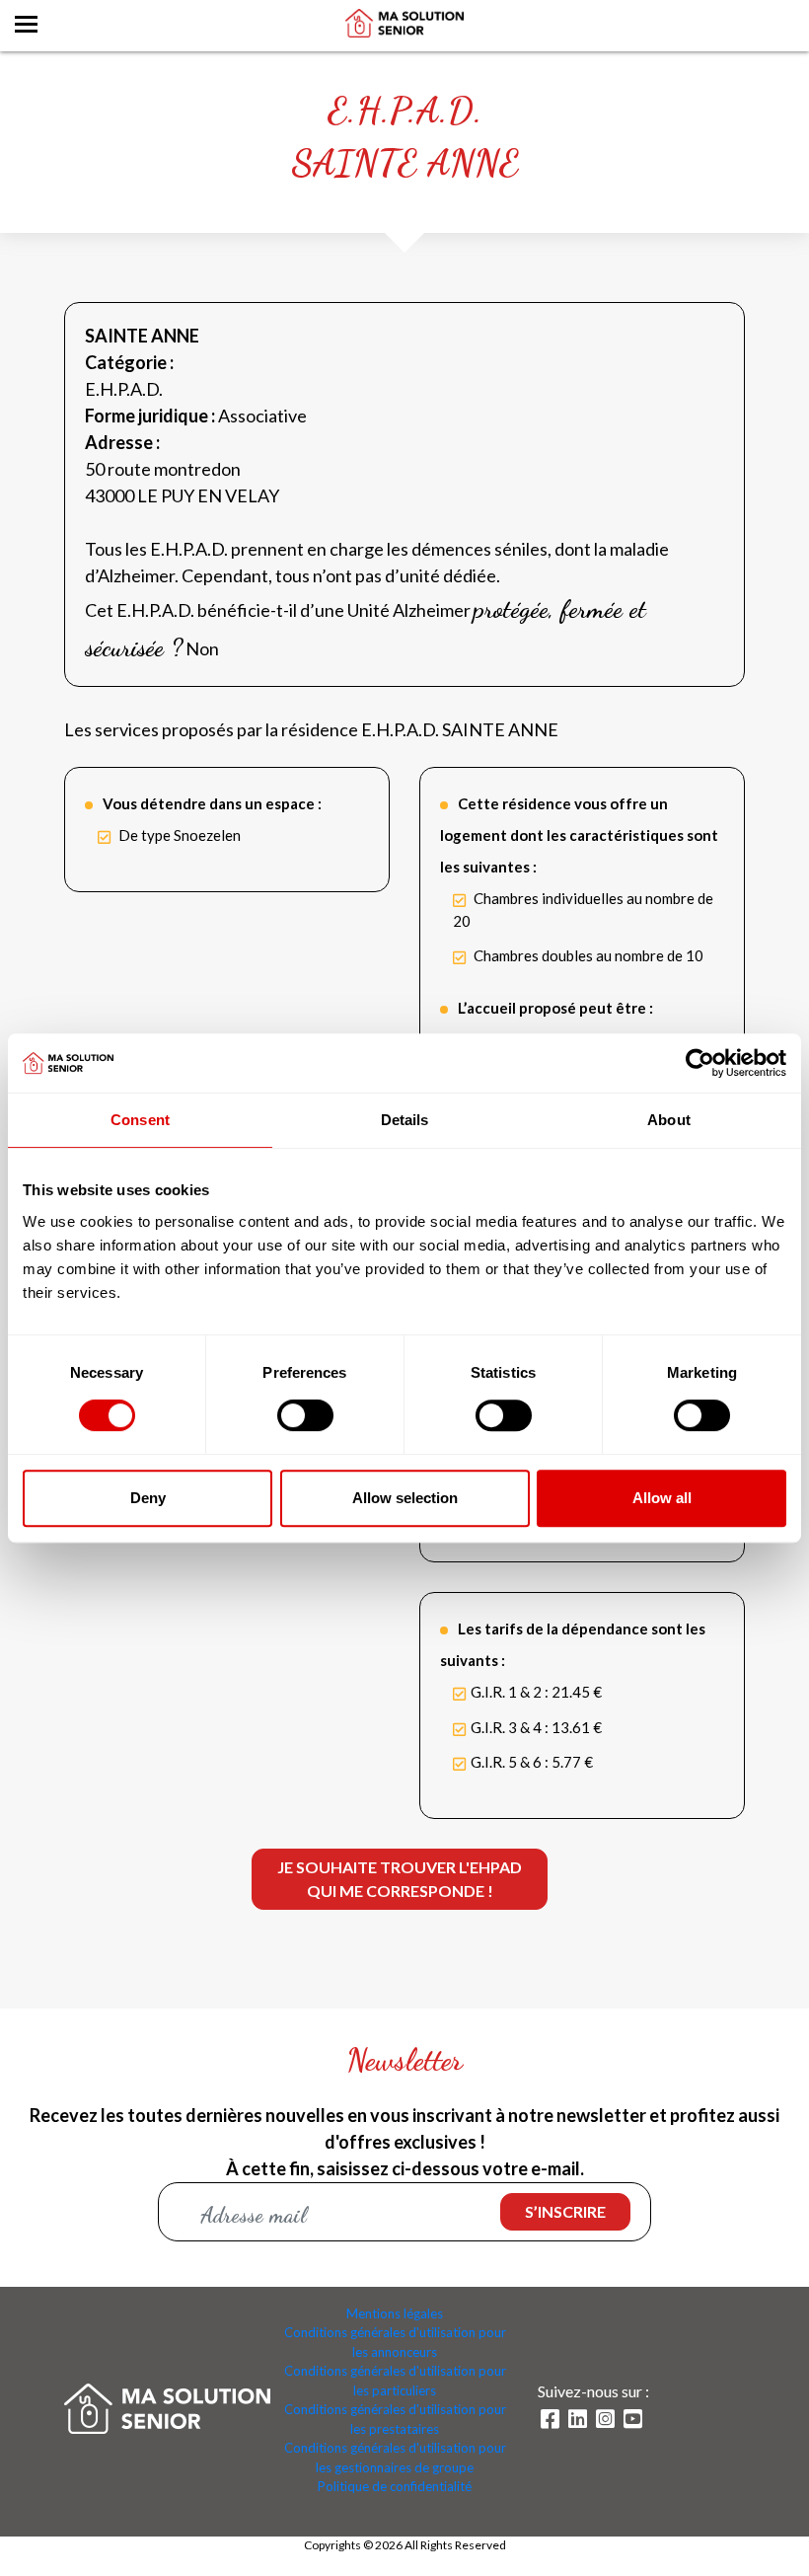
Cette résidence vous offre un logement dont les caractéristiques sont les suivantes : (579, 835)
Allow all (662, 1498)
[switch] (305, 1415)
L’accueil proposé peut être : (555, 1008)
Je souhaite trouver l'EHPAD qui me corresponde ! (400, 1879)
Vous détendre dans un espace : (212, 803)
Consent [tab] (140, 1120)
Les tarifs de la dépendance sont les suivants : (573, 1644)
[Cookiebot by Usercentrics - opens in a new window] (700, 1063)
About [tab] (669, 1120)
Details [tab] (405, 1120)
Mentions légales (395, 2313)
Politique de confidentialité (395, 2486)
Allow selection (405, 1498)
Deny (148, 1498)
